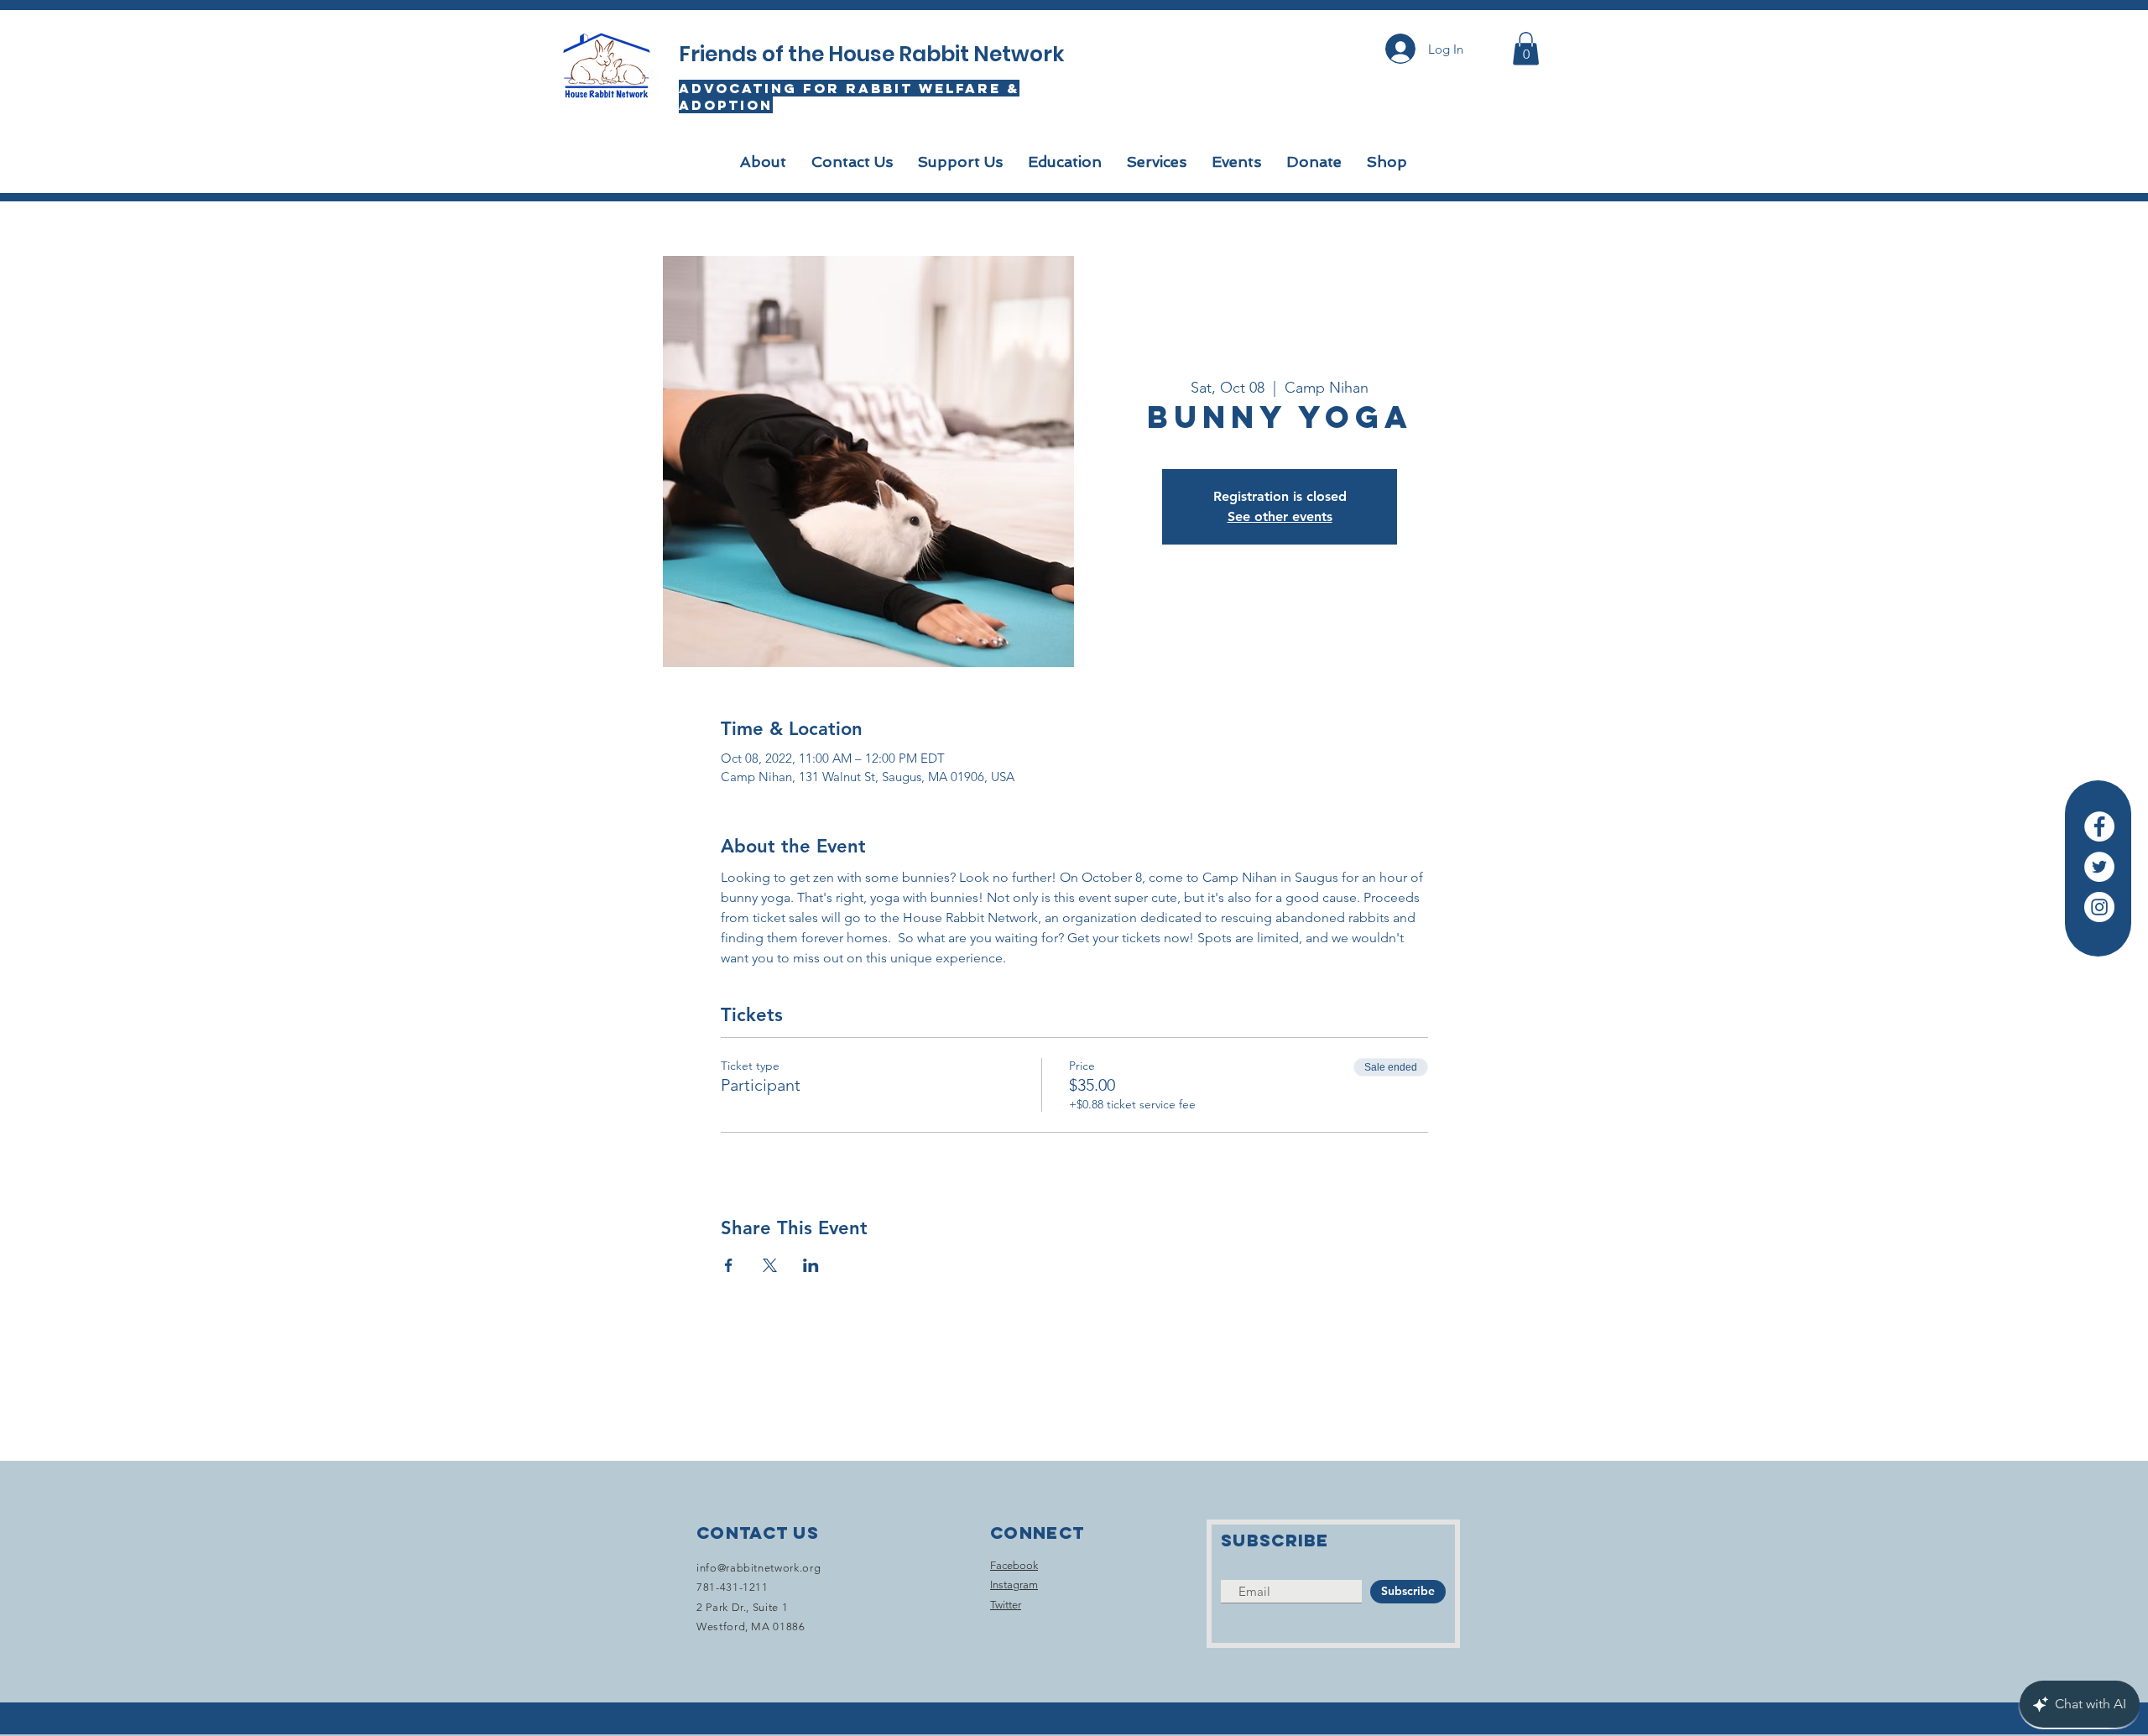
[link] (1526, 48)
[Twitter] (2099, 867)
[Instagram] (2099, 907)
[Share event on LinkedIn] (811, 1265)
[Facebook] (2099, 826)
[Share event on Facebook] (729, 1265)
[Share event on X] (770, 1265)
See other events (1280, 516)
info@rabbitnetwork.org (759, 1568)
